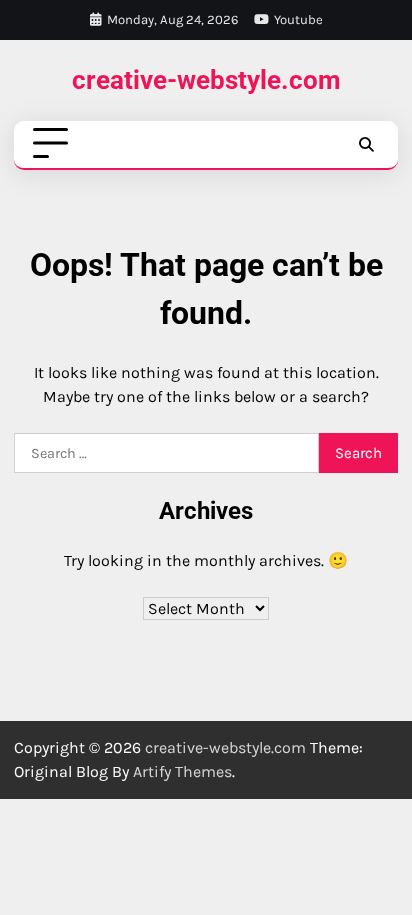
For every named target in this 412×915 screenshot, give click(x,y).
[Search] (366, 144)
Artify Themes (182, 771)
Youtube (298, 19)
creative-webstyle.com (206, 79)
